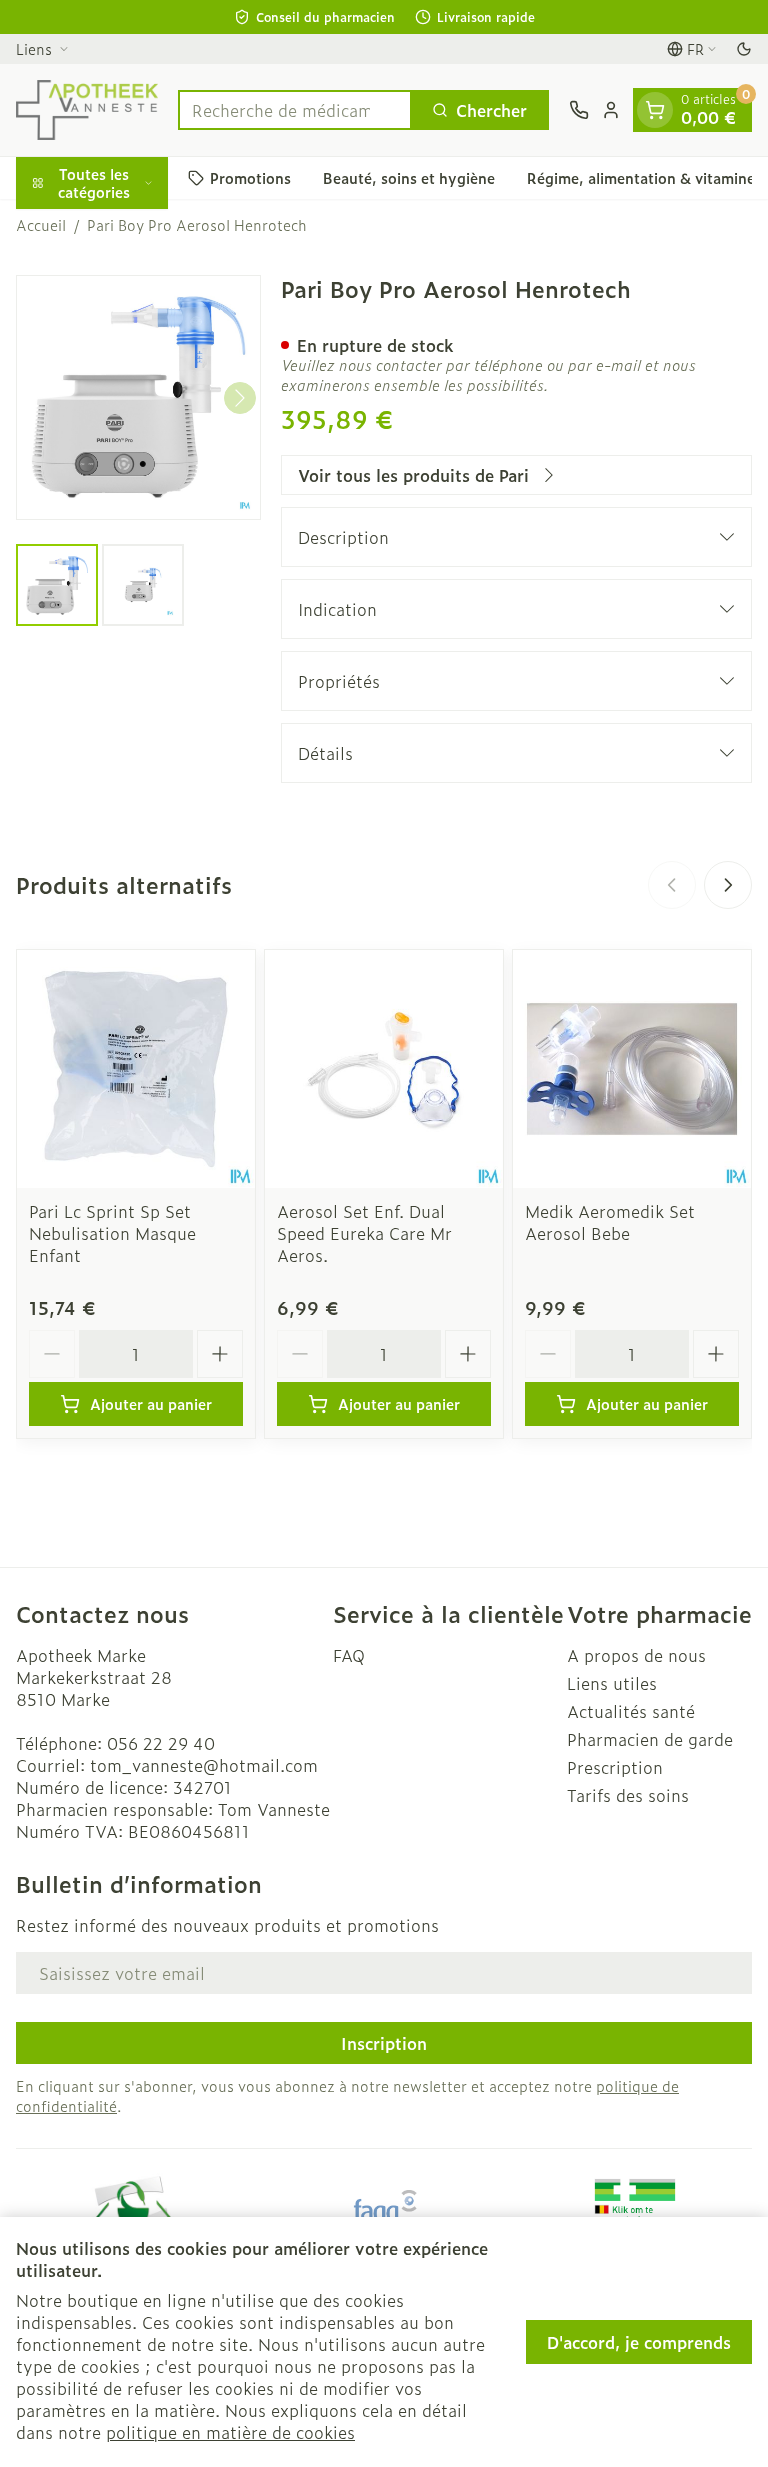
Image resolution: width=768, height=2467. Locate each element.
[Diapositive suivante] (728, 885)
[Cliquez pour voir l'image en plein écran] (138, 397)
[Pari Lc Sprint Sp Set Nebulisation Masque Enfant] (136, 1069)
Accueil (41, 225)
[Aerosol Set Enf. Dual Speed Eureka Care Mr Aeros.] (384, 1069)
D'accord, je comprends (639, 2342)
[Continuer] (240, 398)
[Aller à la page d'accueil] (87, 110)
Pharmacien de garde (650, 1739)
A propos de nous (636, 1655)
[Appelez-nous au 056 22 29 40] (579, 110)
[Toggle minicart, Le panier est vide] (655, 110)
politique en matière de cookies (230, 2432)
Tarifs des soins (628, 1795)
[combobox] (295, 110)
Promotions (250, 177)
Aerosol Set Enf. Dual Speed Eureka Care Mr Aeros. (364, 1233)
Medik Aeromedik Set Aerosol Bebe (610, 1222)
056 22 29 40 (161, 1743)
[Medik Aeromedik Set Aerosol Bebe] (632, 1069)
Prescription (615, 1767)
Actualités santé (631, 1711)
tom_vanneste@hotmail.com (204, 1765)
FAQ (349, 1655)
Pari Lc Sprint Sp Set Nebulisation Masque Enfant (112, 1233)
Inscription (384, 2043)
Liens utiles (612, 1683)
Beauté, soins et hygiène (409, 177)
